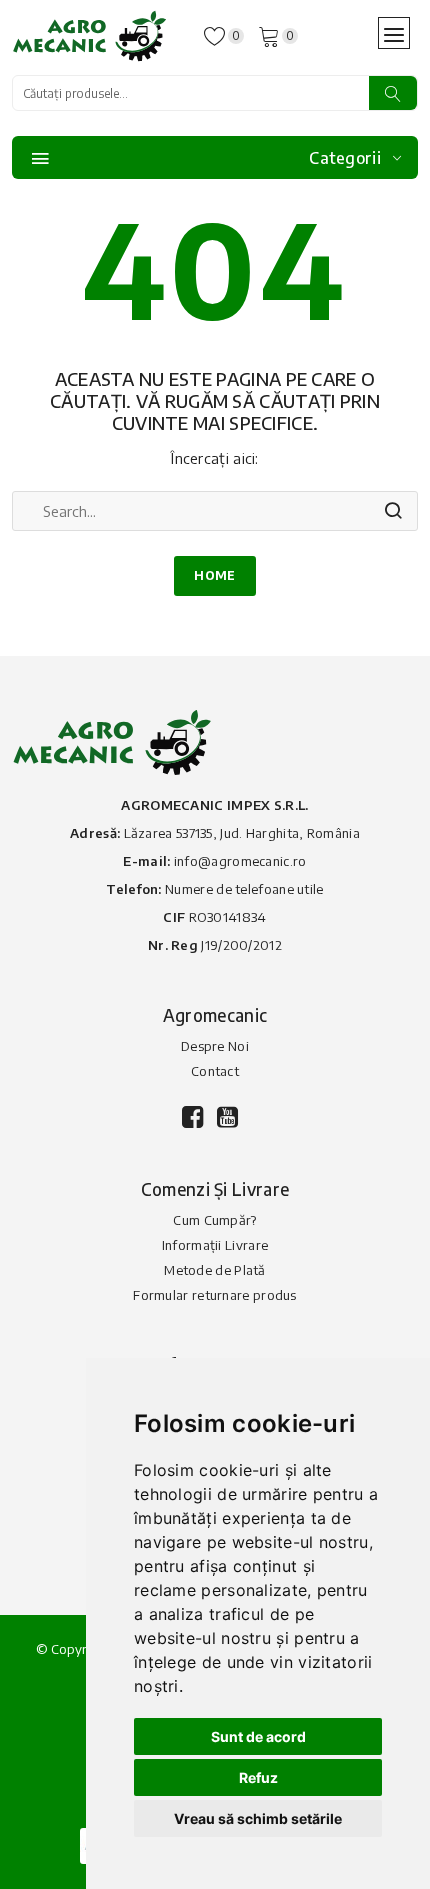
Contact (215, 1071)
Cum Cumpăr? (214, 1220)
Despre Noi (215, 1046)
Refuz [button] (258, 1777)
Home (214, 575)
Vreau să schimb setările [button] (258, 1818)
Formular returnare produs (215, 1295)
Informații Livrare (215, 1245)
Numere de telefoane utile (244, 889)
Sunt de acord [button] (258, 1736)
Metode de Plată (215, 1270)
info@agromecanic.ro (240, 861)
